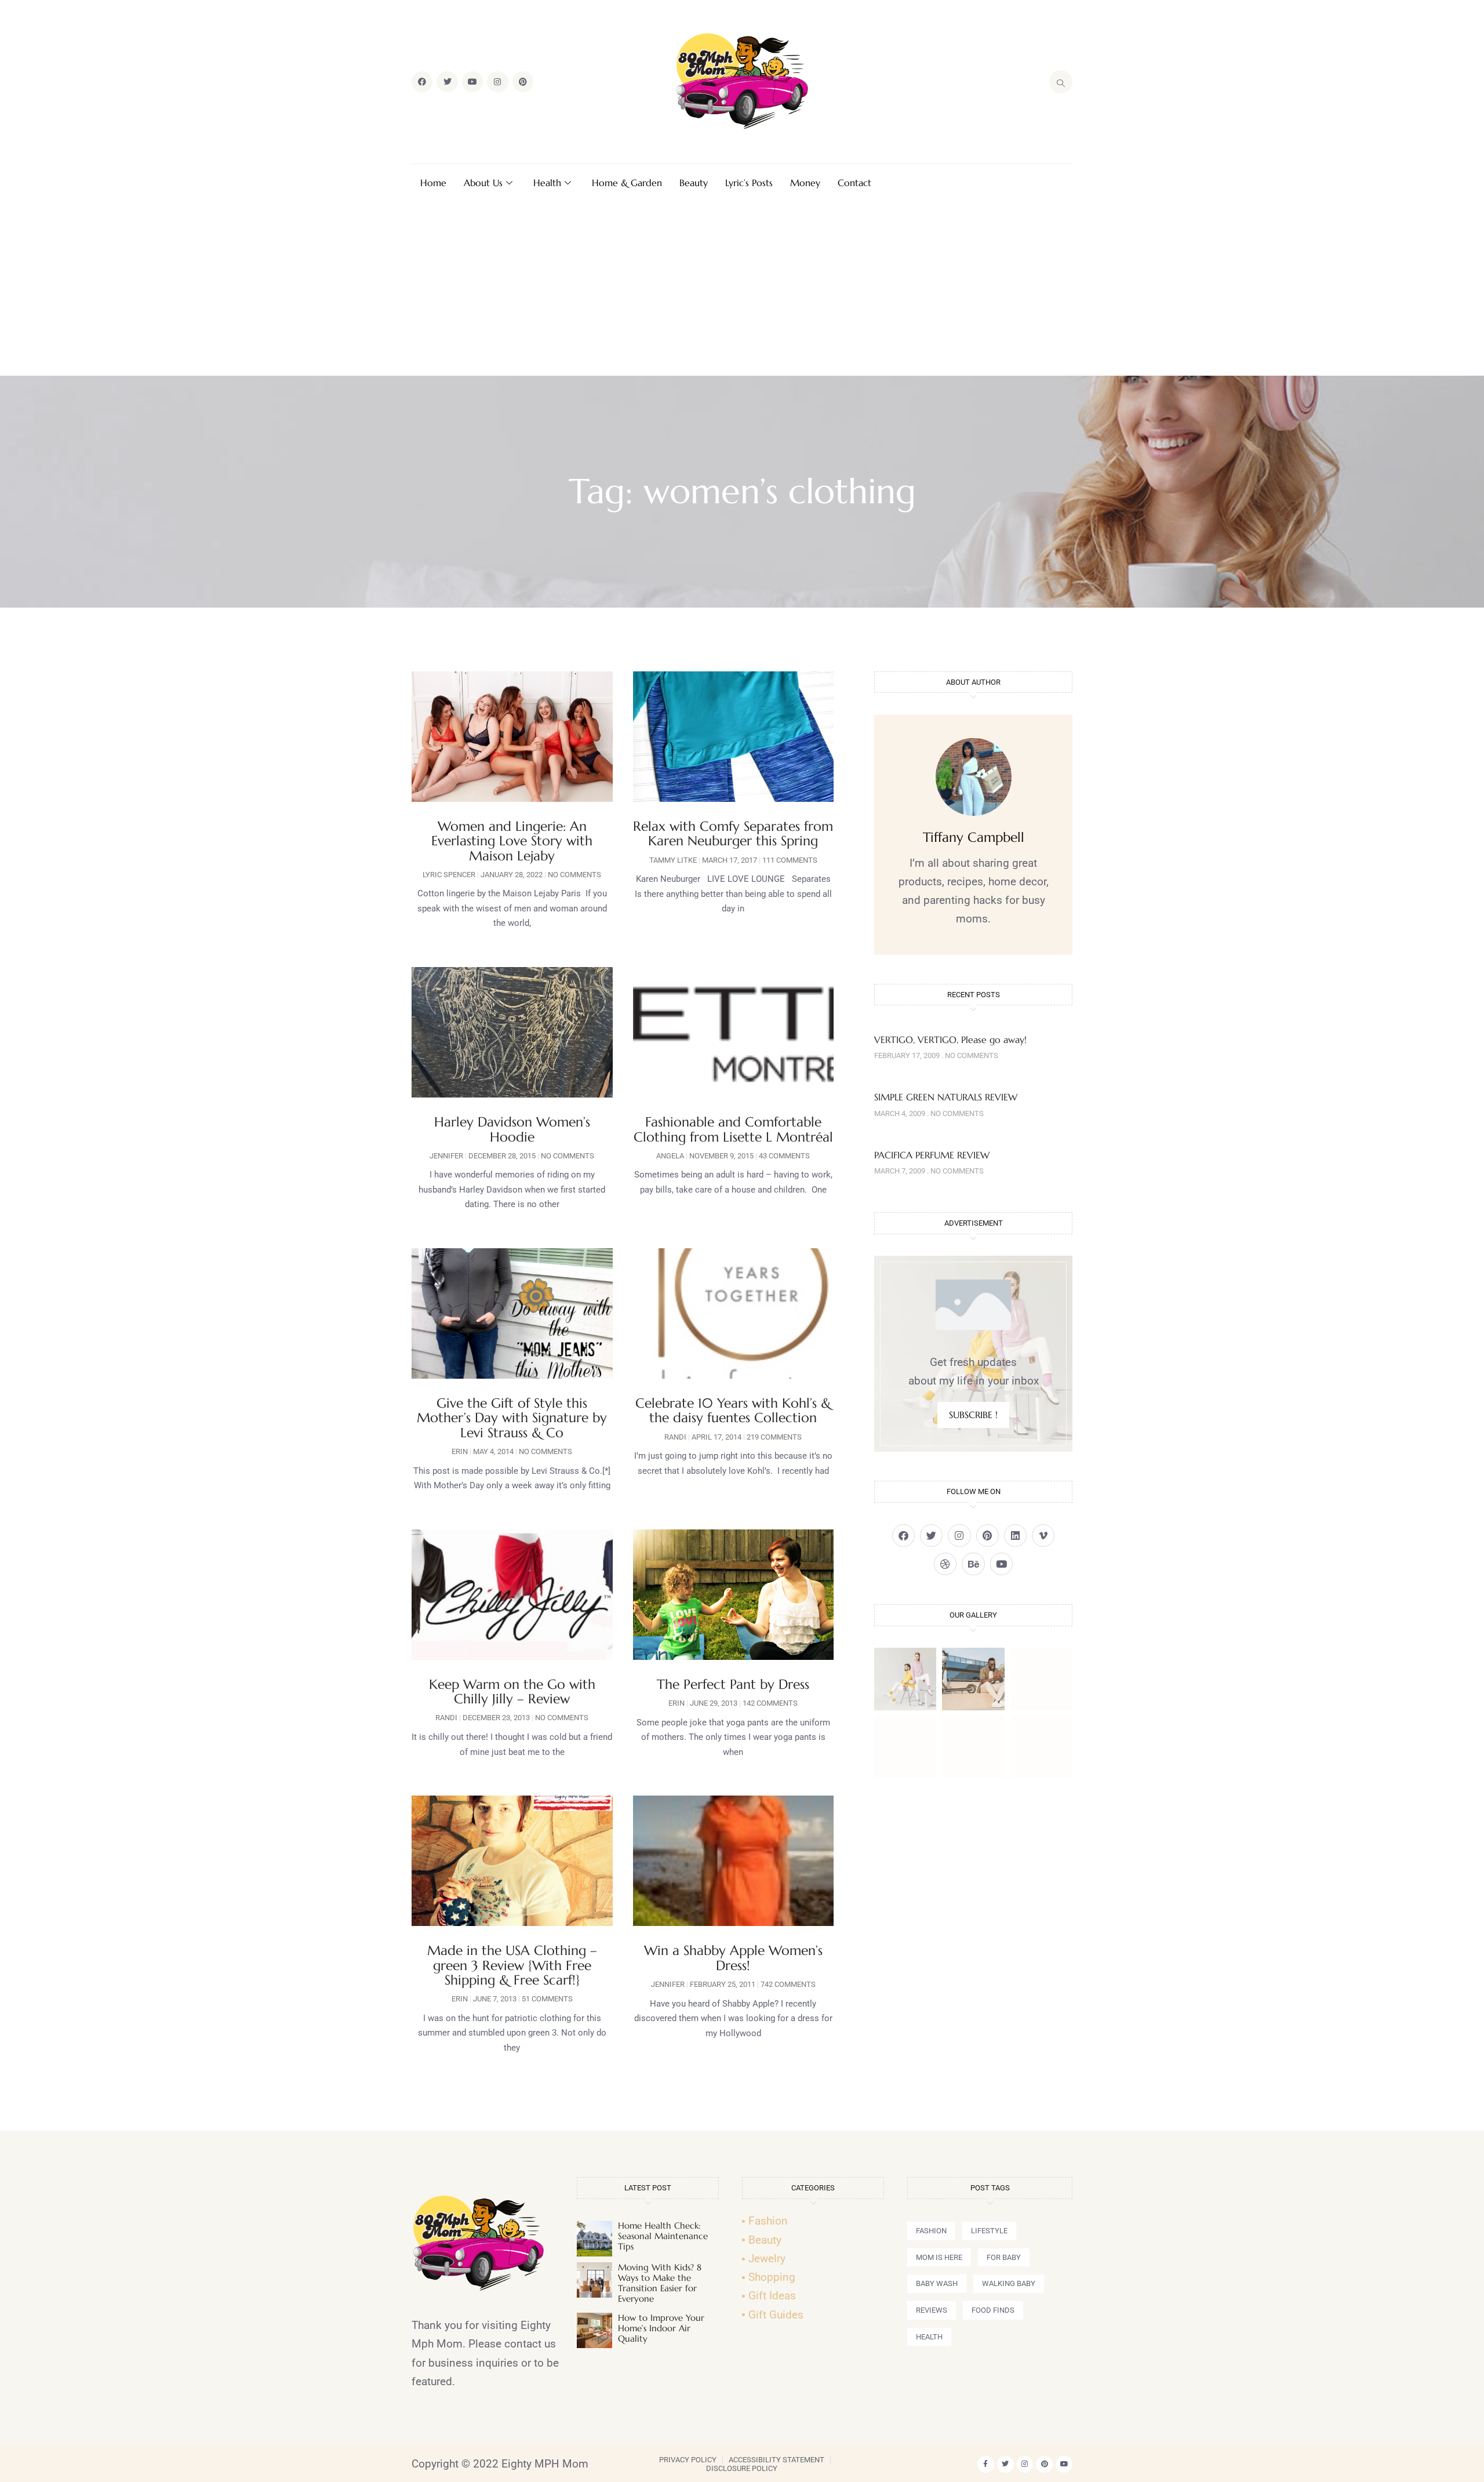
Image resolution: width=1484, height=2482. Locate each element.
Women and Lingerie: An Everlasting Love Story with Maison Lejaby (512, 841)
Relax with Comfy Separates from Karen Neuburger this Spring (733, 833)
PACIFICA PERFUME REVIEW (932, 1155)
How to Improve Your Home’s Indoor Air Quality (661, 2328)
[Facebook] (422, 82)
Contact (854, 183)
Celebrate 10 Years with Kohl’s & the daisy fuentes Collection (733, 1410)
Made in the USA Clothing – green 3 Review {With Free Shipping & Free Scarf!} (512, 1965)
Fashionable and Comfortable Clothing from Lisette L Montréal (733, 1129)
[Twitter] (447, 82)
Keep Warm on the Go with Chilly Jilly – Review (512, 1691)
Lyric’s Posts (749, 183)
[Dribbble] (945, 1564)
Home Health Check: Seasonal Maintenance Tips (663, 2236)
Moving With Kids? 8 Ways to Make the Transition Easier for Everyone (660, 2283)
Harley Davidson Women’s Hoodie (512, 1129)
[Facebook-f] (986, 2464)
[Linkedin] (1015, 1536)
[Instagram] (497, 82)
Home (433, 183)
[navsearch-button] (1061, 82)
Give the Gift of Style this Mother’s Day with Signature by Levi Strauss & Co (512, 1418)
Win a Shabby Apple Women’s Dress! (733, 1958)
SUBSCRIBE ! (973, 1415)
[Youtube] (472, 82)
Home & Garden (627, 183)
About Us (483, 183)
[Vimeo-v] (1043, 1536)
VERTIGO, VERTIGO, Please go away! (950, 1040)
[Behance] (973, 1564)
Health (547, 183)
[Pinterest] (523, 82)
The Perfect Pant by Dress (733, 1684)
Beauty (694, 183)
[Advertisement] (742, 289)
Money (805, 183)
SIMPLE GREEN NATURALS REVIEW (946, 1097)
